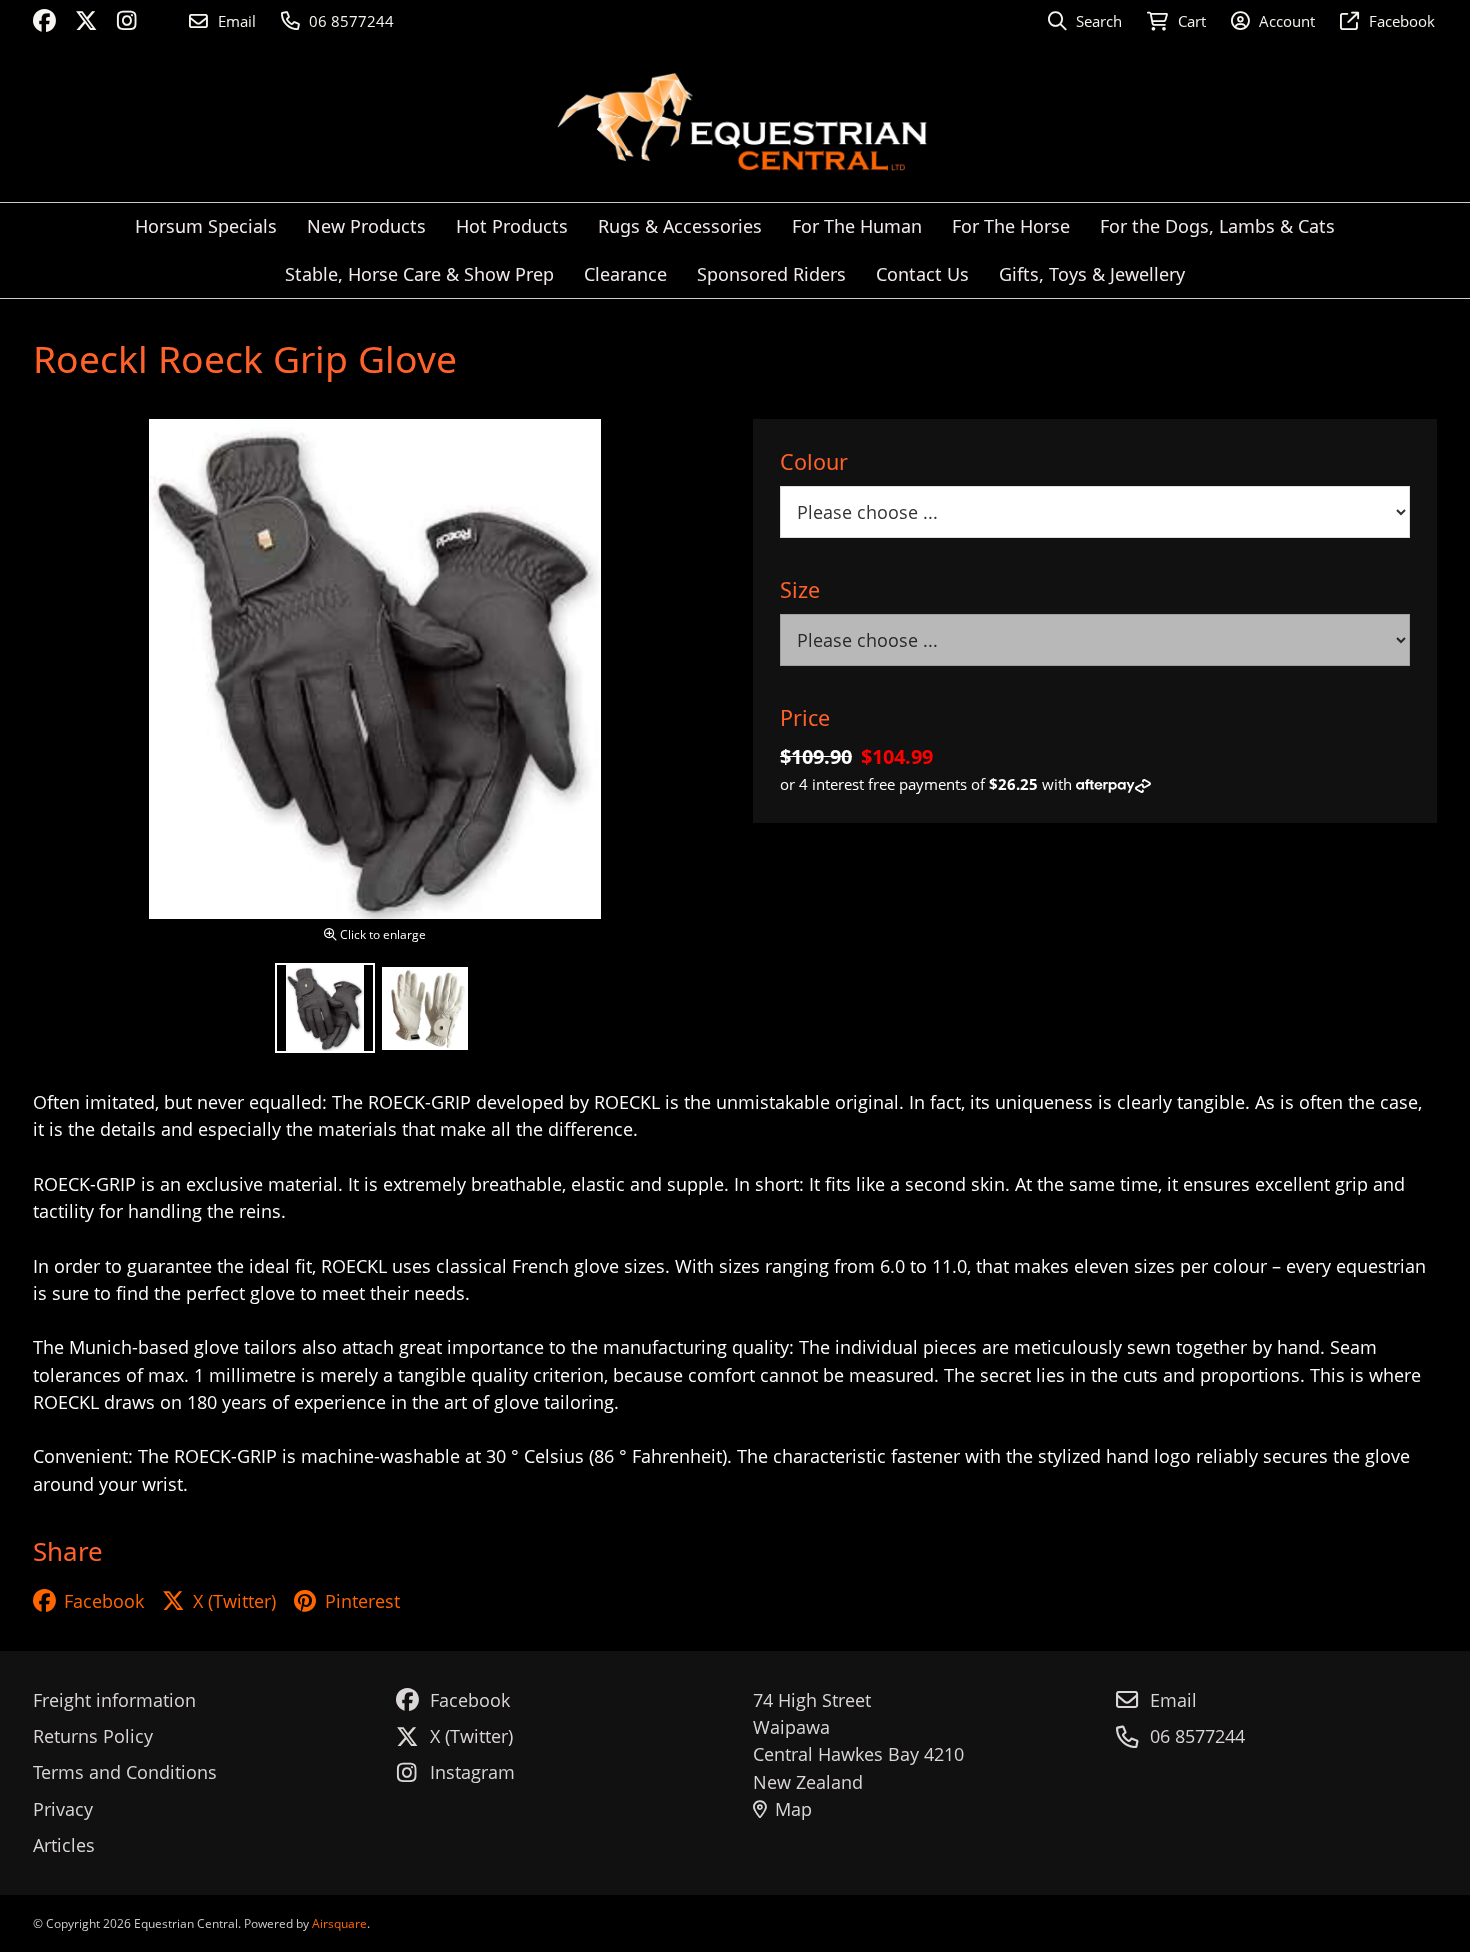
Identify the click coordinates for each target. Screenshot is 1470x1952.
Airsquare (339, 1923)
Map (793, 1809)
